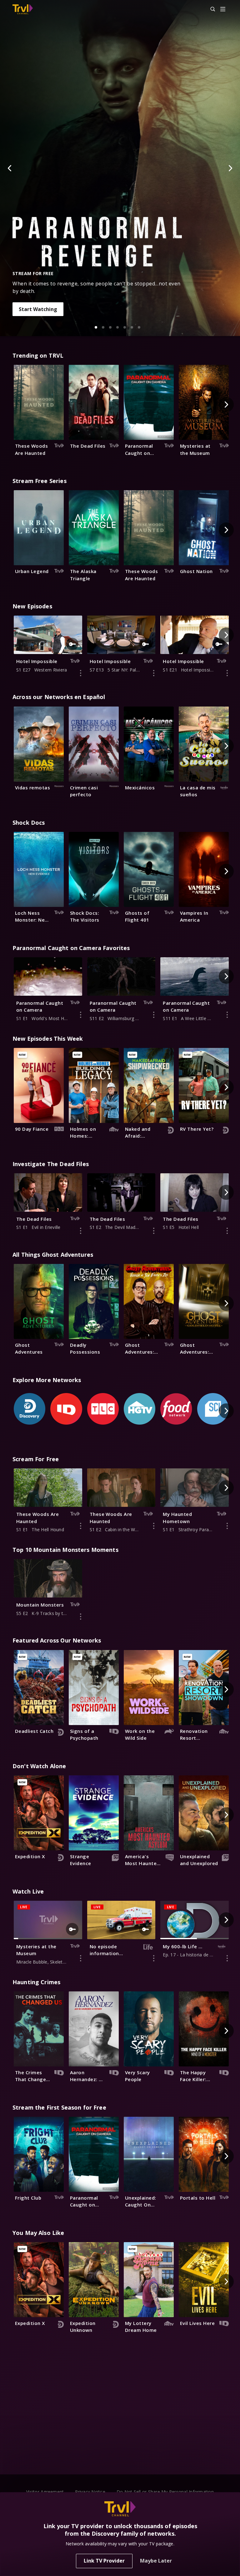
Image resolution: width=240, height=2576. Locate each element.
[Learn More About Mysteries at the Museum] (81, 1958)
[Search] (210, 9)
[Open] (223, 10)
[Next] (230, 168)
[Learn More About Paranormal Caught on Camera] (81, 1015)
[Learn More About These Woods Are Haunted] (81, 1526)
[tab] (96, 327)
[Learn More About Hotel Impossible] (81, 673)
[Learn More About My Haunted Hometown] (227, 1526)
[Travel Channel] (23, 9)
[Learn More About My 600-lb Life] (227, 1958)
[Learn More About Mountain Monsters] (81, 1617)
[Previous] (10, 168)
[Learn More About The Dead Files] (81, 1231)
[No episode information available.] (154, 1958)
